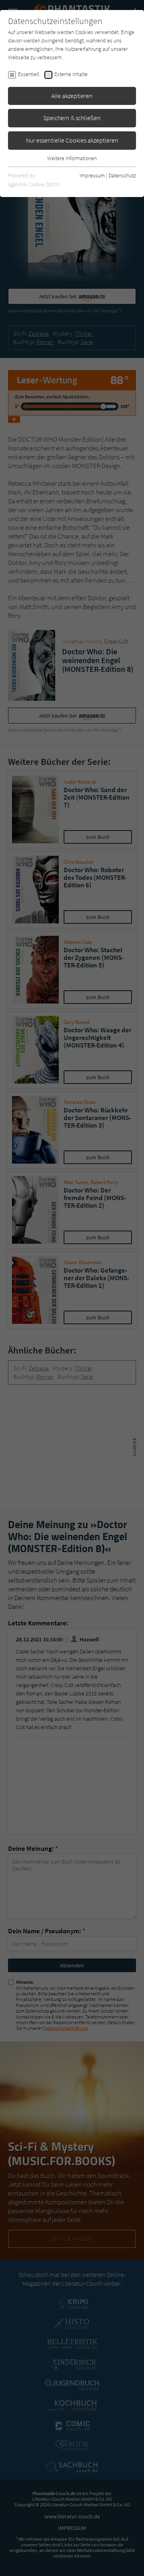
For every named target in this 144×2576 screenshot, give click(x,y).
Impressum (92, 175)
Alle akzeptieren (72, 96)
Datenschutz (122, 175)
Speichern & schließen (72, 118)
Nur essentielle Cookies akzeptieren (72, 140)
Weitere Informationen (72, 158)
